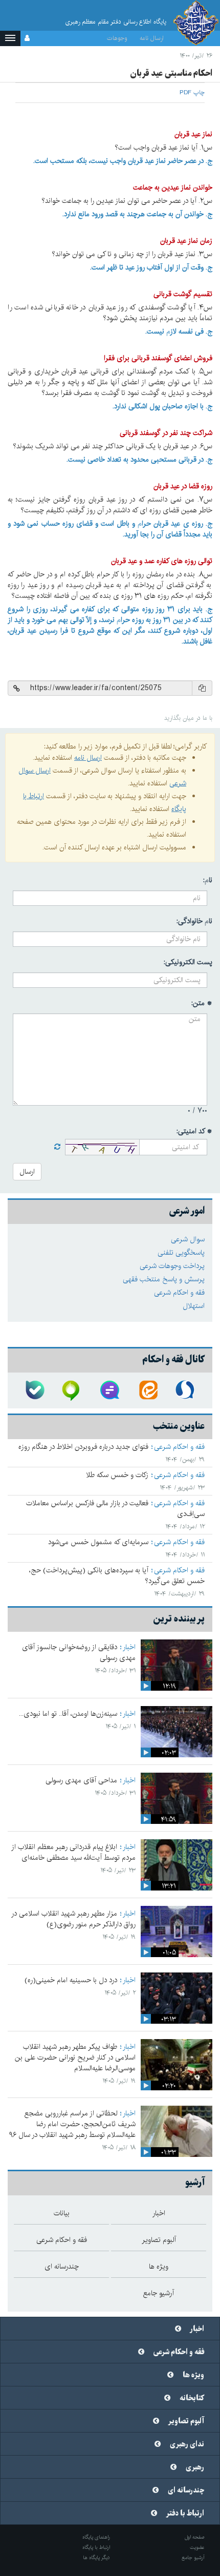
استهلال (194, 1306)
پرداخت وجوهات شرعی (172, 1266)
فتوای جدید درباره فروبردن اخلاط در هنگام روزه (83, 1447)
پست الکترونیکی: (188, 962)
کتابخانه (192, 2398)
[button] (10, 38)
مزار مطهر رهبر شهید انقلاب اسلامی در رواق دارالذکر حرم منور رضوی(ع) (73, 1919)
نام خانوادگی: (194, 921)
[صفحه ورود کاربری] (27, 38)
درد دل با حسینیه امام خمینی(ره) (71, 1980)
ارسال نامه (152, 38)
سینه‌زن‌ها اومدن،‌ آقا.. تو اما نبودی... (68, 1714)
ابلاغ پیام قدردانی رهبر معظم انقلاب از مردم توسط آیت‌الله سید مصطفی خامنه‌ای (73, 1852)
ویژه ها (193, 2375)
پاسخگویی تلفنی (181, 1253)
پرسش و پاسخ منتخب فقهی (164, 1279)
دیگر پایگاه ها (96, 2558)
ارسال (27, 1172)
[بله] (34, 1390)
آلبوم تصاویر (186, 2421)
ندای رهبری (187, 2444)
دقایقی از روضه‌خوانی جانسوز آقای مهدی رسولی (79, 1653)
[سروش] (186, 1390)
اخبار (129, 1647)
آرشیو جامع (193, 2558)
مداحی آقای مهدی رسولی (81, 1780)
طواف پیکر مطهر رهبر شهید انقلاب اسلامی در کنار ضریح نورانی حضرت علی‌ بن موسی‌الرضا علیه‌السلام (75, 2058)
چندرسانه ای (186, 2490)
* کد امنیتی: (194, 1131)
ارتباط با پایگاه (96, 2547)
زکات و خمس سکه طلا (117, 1475)
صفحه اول (195, 2537)
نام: (208, 880)
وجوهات (117, 38)
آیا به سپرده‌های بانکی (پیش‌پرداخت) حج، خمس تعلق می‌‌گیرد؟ (117, 1576)
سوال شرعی (188, 1239)
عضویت (197, 2547)
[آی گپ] (72, 1390)
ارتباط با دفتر (185, 2513)
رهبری (195, 2467)
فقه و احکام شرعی (179, 1293)
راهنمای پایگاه (96, 2537)
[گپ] (110, 1390)
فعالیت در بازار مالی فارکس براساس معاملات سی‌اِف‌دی (115, 1509)
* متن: (202, 1003)
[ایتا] (148, 1390)
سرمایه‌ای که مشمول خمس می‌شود (98, 1542)
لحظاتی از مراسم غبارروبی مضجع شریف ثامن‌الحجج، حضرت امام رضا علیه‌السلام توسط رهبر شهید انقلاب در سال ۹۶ (72, 2124)
